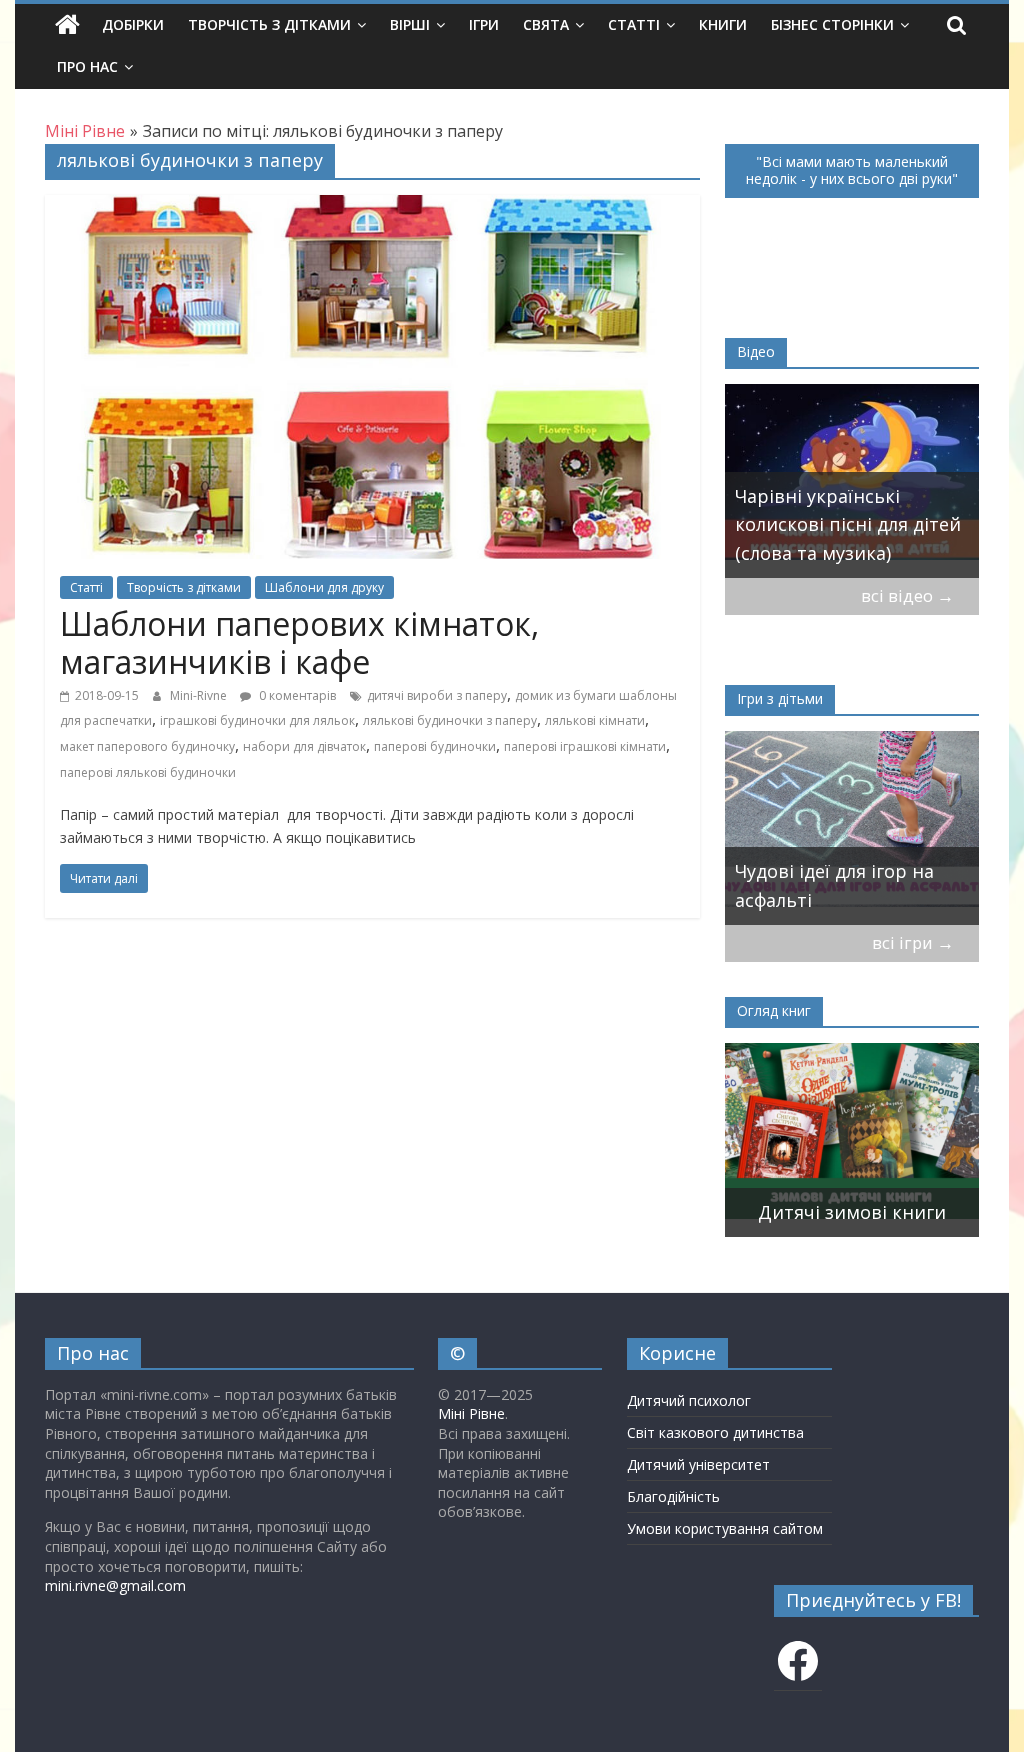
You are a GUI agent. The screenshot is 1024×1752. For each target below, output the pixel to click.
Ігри (484, 24)
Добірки (133, 24)
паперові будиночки (435, 746)
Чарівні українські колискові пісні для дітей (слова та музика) (792, 525)
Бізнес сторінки (832, 24)
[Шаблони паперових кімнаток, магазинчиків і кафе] (372, 207)
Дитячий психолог (689, 1400)
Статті (634, 24)
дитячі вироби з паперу (437, 695)
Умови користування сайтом (725, 1528)
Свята (546, 24)
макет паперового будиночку (147, 746)
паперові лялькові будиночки (148, 772)
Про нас (87, 66)
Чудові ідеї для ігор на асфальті (805, 885)
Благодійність (673, 1496)
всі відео (907, 595)
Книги (723, 24)
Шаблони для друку (324, 587)
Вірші (410, 24)
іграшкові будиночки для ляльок (257, 720)
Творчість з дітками (269, 24)
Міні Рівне (471, 1413)
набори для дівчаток (304, 746)
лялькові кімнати (595, 720)
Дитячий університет (698, 1464)
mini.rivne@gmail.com (115, 1585)
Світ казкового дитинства (715, 1432)
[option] (796, 481)
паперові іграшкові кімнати (585, 746)
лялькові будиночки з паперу (450, 720)
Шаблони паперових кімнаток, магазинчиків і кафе (299, 642)
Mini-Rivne (200, 695)
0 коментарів (296, 695)
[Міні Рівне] (67, 25)
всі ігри (913, 942)
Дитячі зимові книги (852, 1212)
